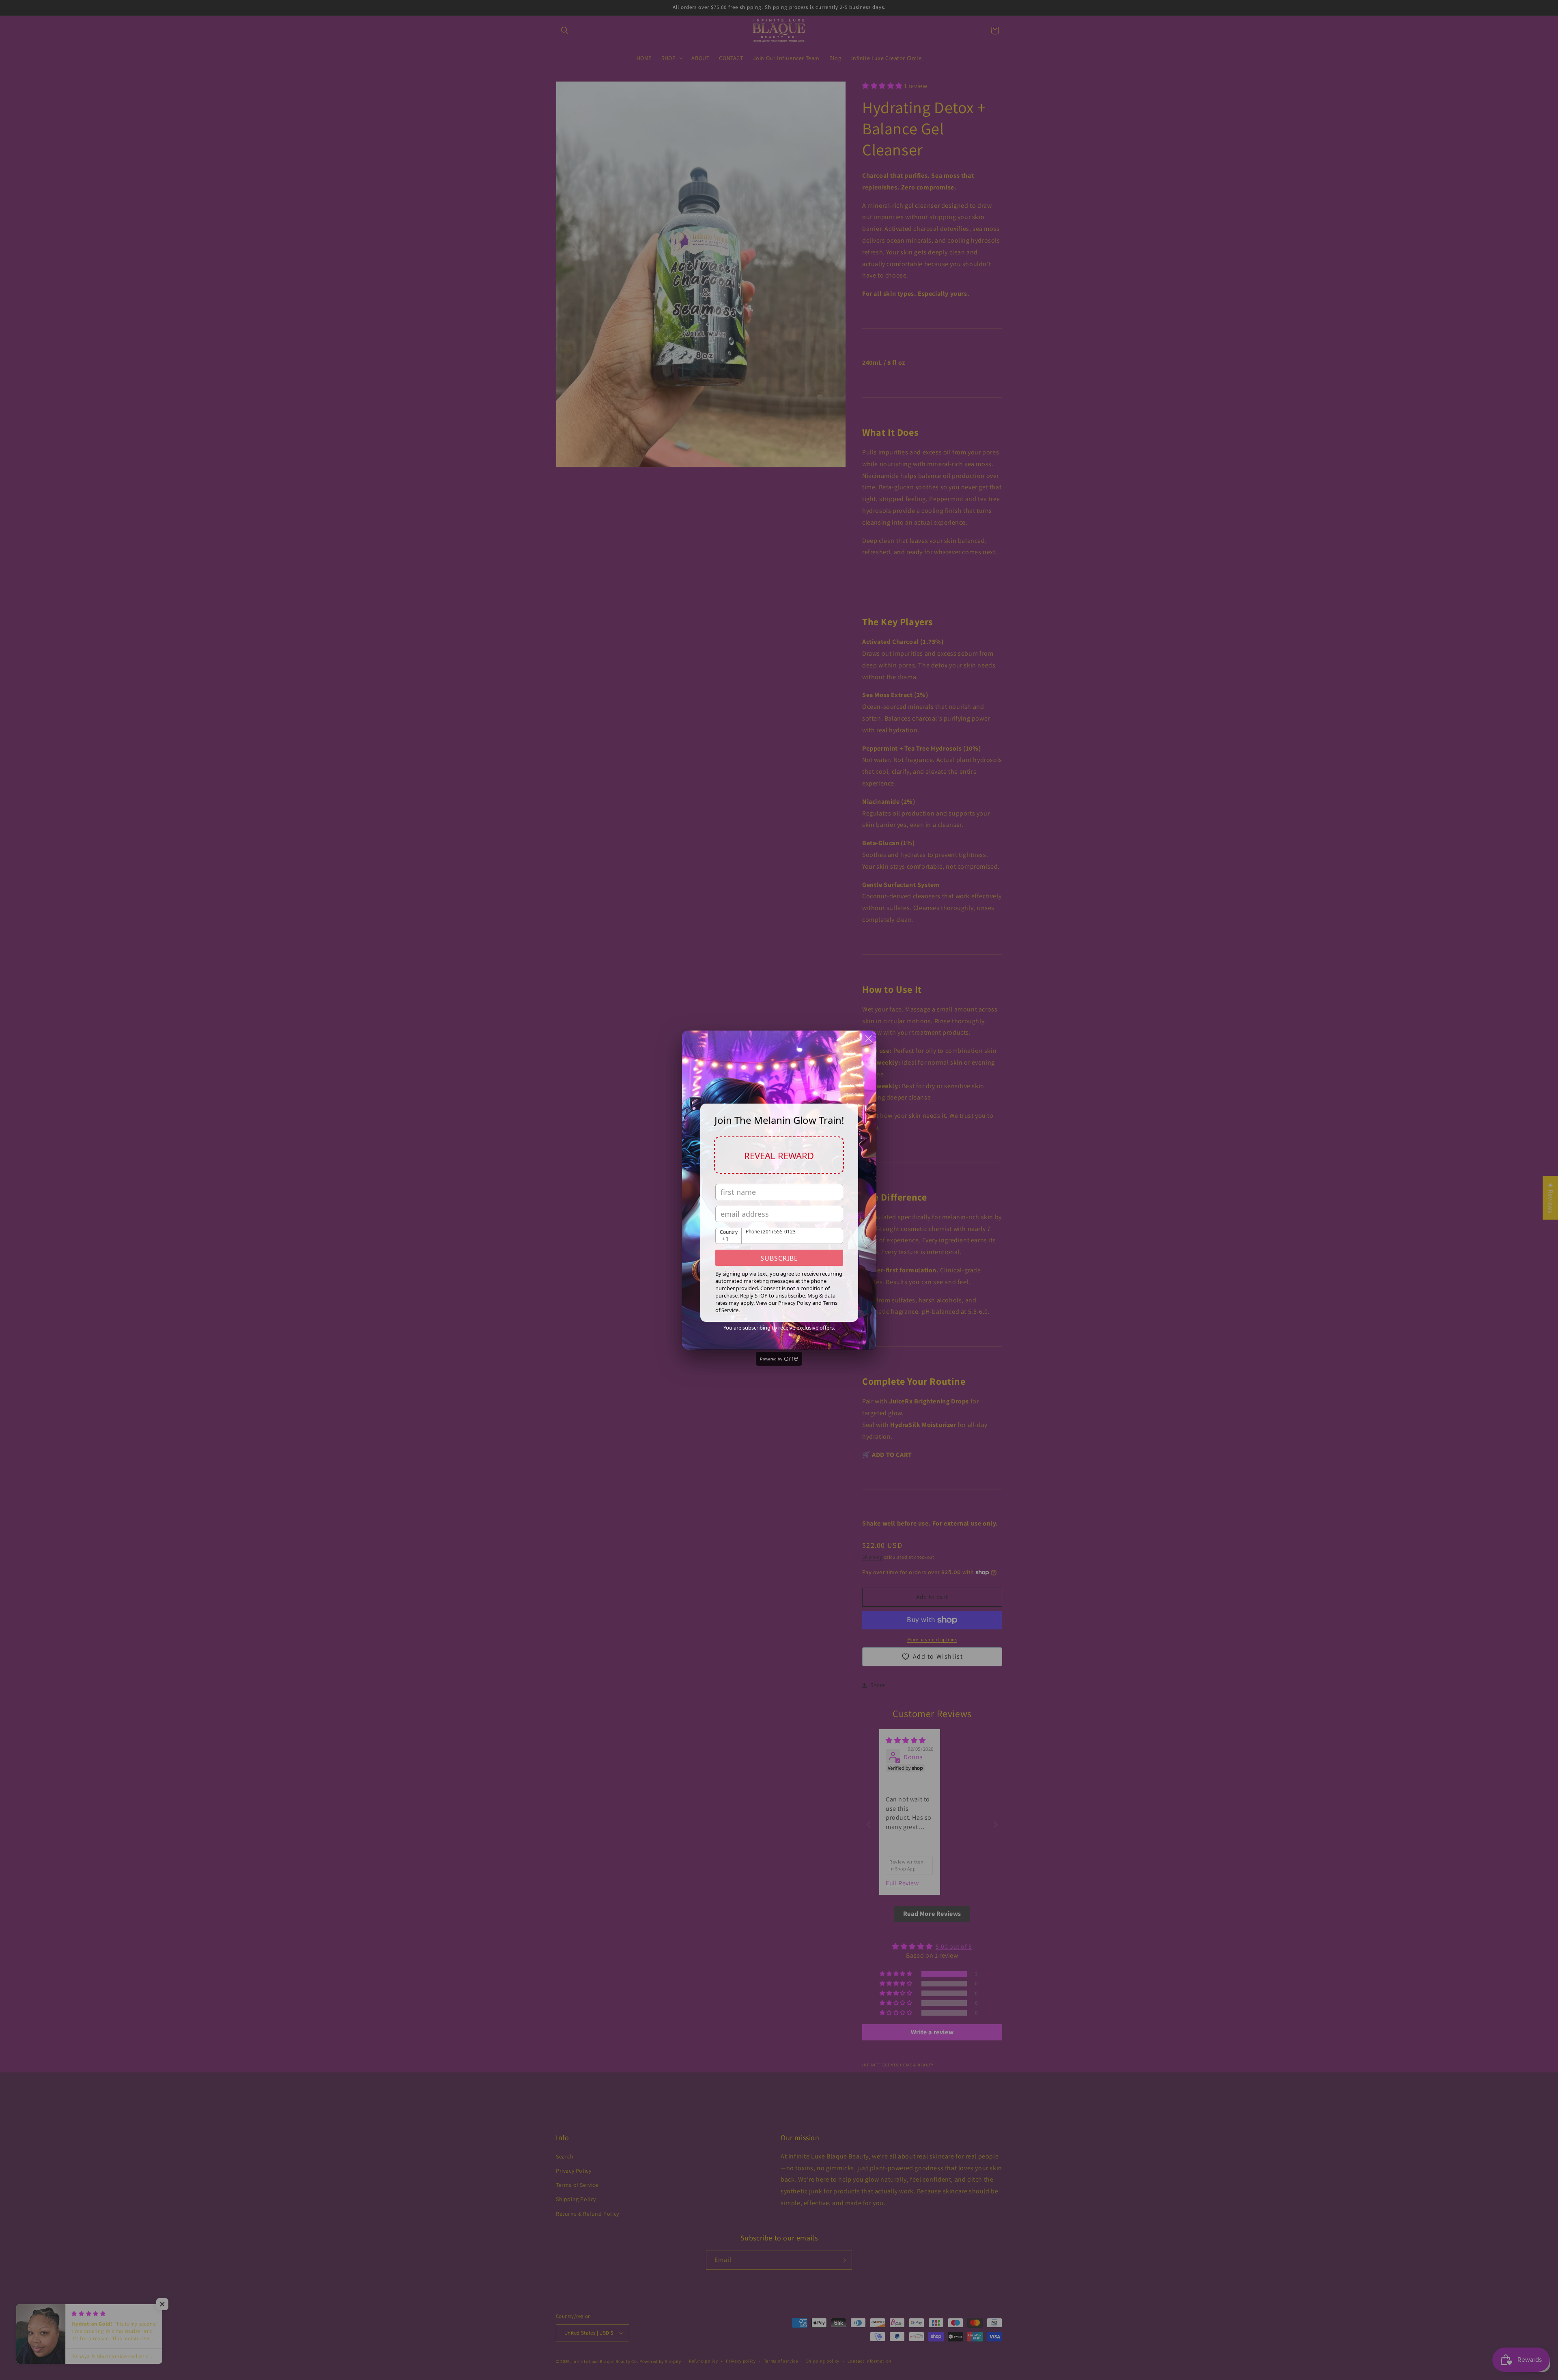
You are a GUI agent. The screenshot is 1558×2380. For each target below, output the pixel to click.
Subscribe (779, 1258)
